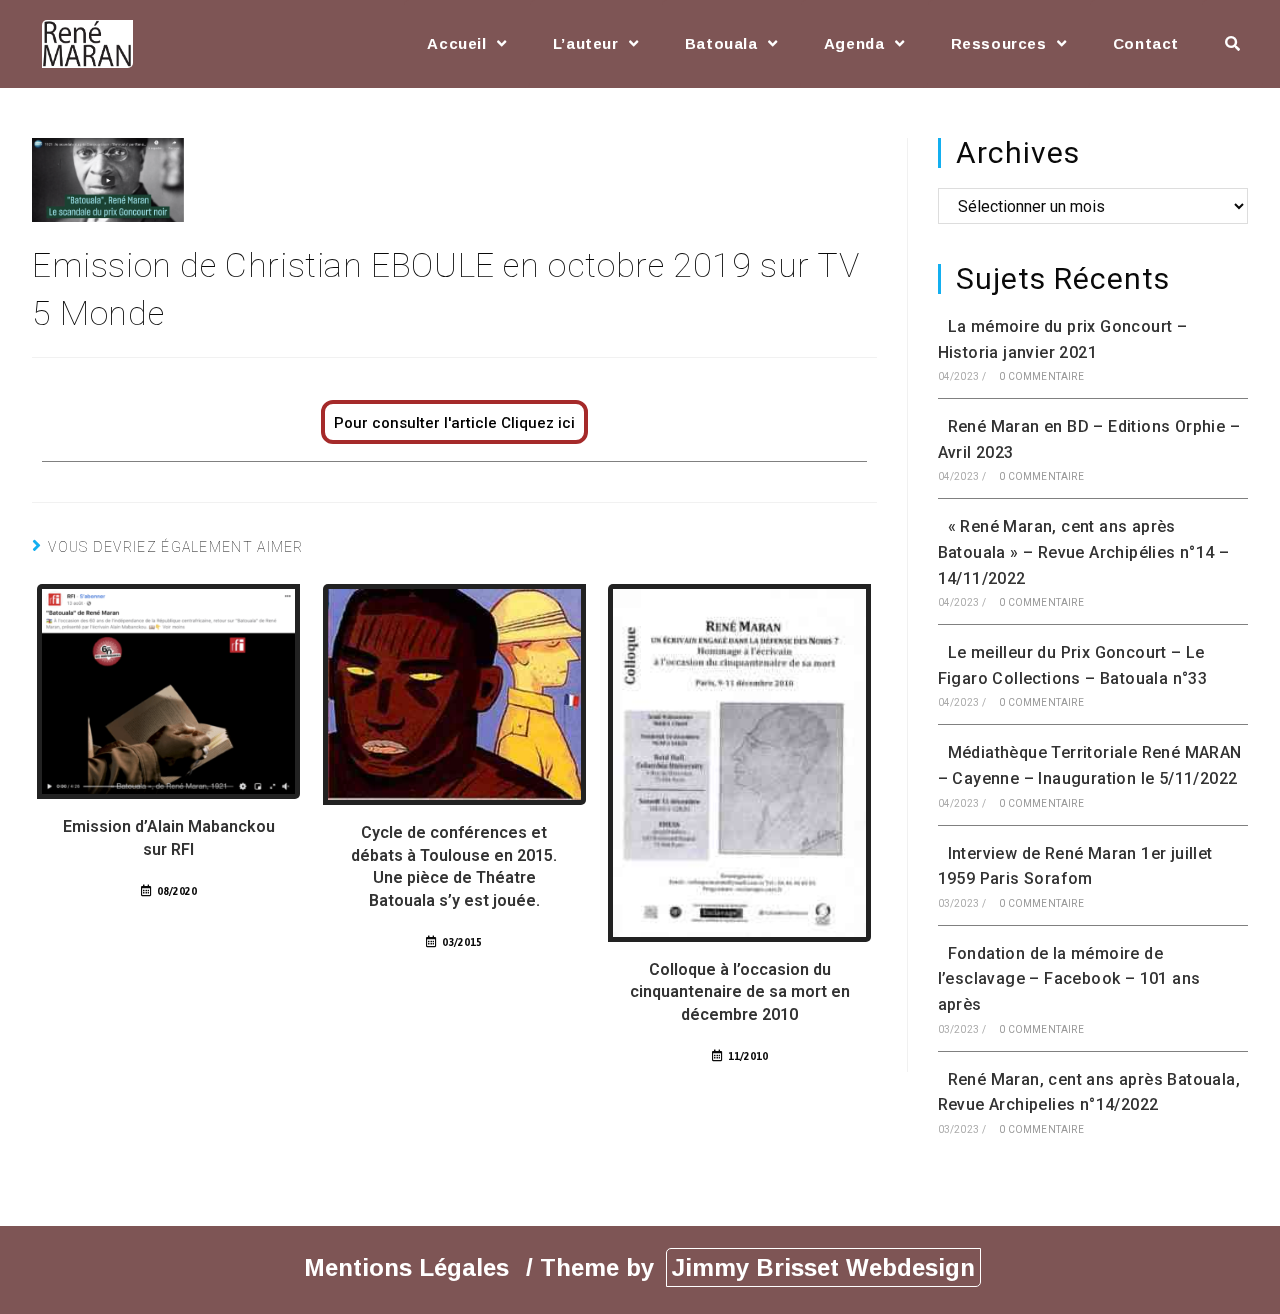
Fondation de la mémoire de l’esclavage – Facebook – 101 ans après (1069, 979)
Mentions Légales (410, 1267)
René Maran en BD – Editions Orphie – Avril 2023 (1089, 439)
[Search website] (1232, 44)
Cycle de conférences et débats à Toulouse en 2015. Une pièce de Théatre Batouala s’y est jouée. (454, 866)
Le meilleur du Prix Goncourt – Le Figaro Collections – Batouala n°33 (1073, 665)
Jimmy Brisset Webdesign (823, 1267)
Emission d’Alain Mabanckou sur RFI (169, 837)
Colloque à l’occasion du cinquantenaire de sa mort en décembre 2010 (740, 992)
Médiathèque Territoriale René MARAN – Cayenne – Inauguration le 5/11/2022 (1090, 765)
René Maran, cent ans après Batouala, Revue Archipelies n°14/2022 (1089, 1092)
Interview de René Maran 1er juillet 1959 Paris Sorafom (1075, 866)
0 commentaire (1041, 376)
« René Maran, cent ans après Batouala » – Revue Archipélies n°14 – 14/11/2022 (1084, 552)
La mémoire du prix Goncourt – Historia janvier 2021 (1063, 339)
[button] (454, 422)
